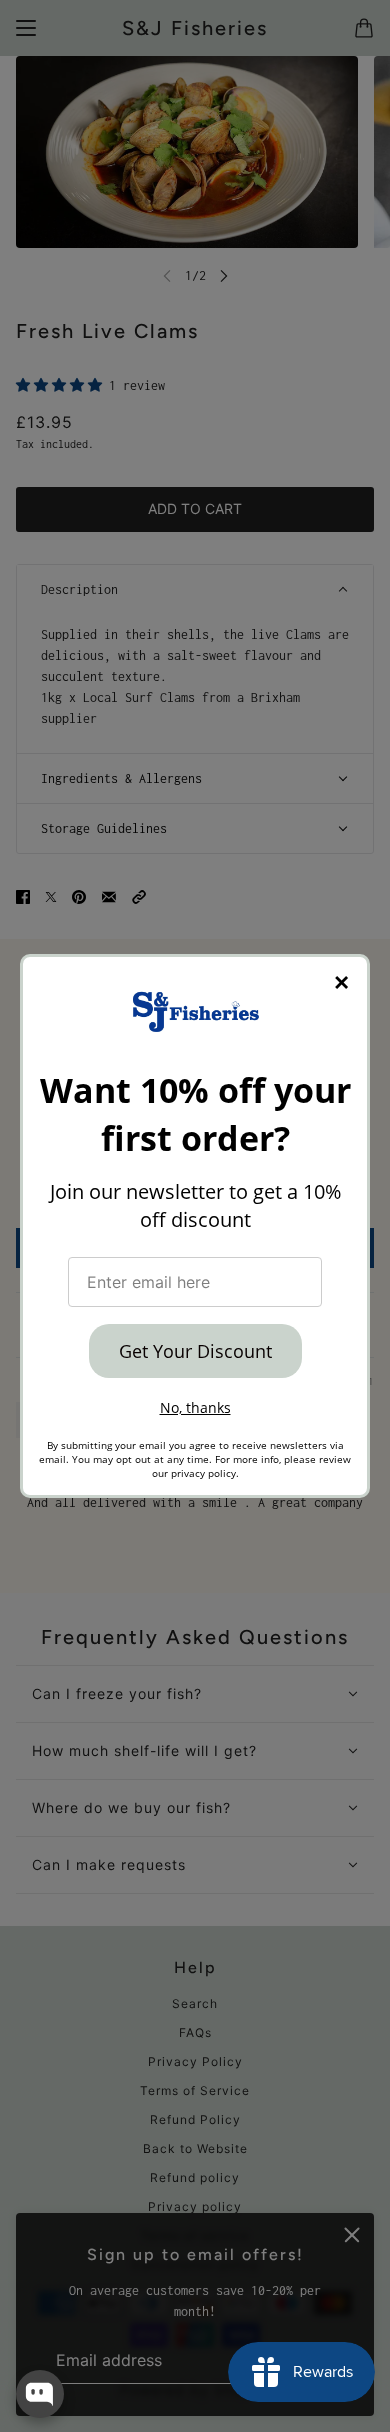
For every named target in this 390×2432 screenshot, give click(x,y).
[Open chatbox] (40, 2394)
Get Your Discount (195, 1351)
